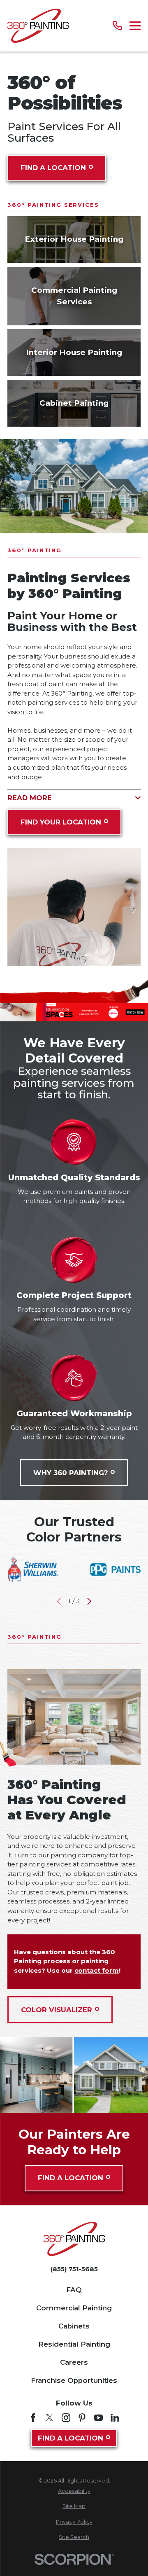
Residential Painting (74, 2344)
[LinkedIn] (115, 2418)
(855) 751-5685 (74, 2269)
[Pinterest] (82, 2418)
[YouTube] (98, 2418)
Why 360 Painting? (71, 1473)
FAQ (74, 2290)
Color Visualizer (57, 2010)
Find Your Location (61, 822)
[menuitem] (74, 2491)
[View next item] (89, 1601)
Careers (74, 2362)
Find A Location (53, 168)
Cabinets (74, 2326)
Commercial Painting (74, 2308)
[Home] (38, 26)
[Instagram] (66, 2418)
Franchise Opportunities (74, 2380)
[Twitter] (50, 2418)
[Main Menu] (135, 26)
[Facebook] (33, 2418)
